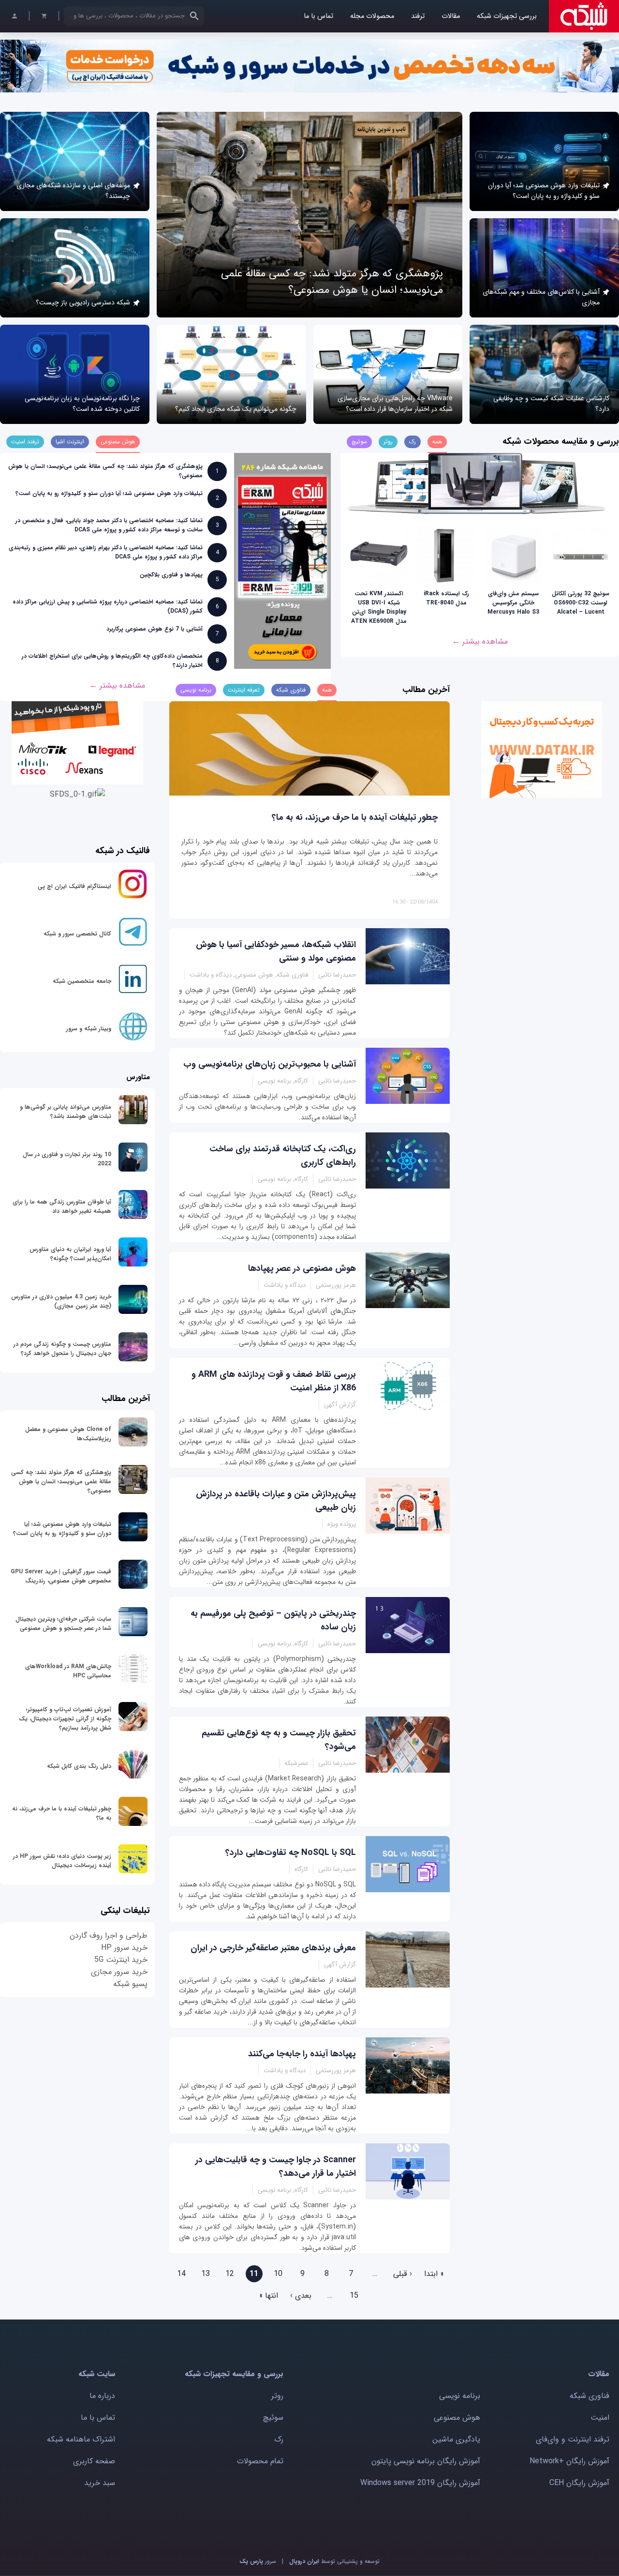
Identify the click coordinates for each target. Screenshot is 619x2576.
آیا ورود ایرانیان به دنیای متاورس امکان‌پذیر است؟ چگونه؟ (70, 1254)
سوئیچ (273, 2418)
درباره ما (102, 2396)
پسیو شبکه (130, 1984)
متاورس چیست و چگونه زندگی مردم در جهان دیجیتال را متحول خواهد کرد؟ (62, 1349)
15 (354, 2296)
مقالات (451, 16)
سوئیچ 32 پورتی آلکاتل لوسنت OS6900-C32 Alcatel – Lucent (581, 603)
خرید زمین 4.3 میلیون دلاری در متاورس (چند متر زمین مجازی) (61, 1301)
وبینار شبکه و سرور (89, 1029)
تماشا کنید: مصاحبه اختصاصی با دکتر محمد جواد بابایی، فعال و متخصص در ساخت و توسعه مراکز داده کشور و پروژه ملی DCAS (109, 525)
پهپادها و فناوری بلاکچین (171, 575)
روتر (277, 2396)
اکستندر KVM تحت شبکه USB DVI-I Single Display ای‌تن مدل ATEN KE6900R (379, 607)
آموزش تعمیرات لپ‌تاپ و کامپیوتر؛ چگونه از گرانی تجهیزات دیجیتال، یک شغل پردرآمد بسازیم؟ (65, 1719)
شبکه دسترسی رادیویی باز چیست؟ (83, 302)
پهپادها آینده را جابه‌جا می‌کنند (302, 2054)
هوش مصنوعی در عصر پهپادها (302, 1268)
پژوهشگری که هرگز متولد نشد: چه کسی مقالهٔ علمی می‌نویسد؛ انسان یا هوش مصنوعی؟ (332, 282)
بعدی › (301, 2296)
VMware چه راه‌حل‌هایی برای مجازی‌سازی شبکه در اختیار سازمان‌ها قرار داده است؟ (395, 404)
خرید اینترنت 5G (121, 1960)
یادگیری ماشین (456, 2439)
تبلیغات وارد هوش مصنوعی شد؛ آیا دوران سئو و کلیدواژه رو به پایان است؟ (544, 191)
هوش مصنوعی (457, 2418)
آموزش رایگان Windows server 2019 (420, 2483)
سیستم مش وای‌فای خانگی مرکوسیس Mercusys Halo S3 (513, 603)
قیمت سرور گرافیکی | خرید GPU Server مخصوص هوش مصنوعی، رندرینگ (61, 1576)
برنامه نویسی (460, 2396)
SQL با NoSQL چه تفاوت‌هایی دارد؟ (291, 1853)
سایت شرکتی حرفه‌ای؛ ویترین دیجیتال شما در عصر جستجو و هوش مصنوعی (63, 1624)
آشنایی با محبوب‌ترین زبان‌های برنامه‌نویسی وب (270, 1064)
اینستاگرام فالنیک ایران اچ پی (74, 886)
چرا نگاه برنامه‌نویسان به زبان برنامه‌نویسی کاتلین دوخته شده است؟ (82, 404)
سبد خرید (100, 2483)
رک (279, 2439)
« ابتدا (434, 2274)
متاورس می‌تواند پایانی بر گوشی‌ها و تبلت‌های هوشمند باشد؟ (66, 1112)
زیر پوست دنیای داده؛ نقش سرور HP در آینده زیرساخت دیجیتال (62, 1861)
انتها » (269, 2296)
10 (278, 2274)
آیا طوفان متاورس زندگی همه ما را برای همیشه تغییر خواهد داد (62, 1206)
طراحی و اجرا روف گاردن (109, 1936)
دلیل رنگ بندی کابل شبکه (79, 1766)
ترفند (418, 16)
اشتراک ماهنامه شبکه (81, 2439)
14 (181, 2274)
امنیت (600, 2418)
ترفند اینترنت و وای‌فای (573, 2439)
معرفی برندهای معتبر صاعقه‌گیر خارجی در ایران (273, 1948)
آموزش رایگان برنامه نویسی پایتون (426, 2461)
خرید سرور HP (124, 1948)
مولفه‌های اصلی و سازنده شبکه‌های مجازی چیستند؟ (73, 191)
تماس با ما (318, 16)
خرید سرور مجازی (119, 1972)
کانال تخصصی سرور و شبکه (77, 934)
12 (230, 2274)
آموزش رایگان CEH (579, 2483)
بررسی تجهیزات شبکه (507, 16)
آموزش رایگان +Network (569, 2461)
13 (206, 2274)
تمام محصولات (260, 2461)
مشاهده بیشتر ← (480, 641)
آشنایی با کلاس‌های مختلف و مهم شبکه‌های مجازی (541, 297)
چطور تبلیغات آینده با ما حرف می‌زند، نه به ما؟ (355, 817)
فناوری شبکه (590, 2396)
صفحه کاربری (94, 2461)
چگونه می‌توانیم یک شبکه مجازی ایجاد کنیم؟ (236, 409)
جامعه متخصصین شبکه (82, 981)
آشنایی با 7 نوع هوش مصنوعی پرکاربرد (155, 629)
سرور (258, 2561)
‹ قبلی (403, 2274)
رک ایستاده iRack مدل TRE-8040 (446, 598)
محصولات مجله (372, 16)
